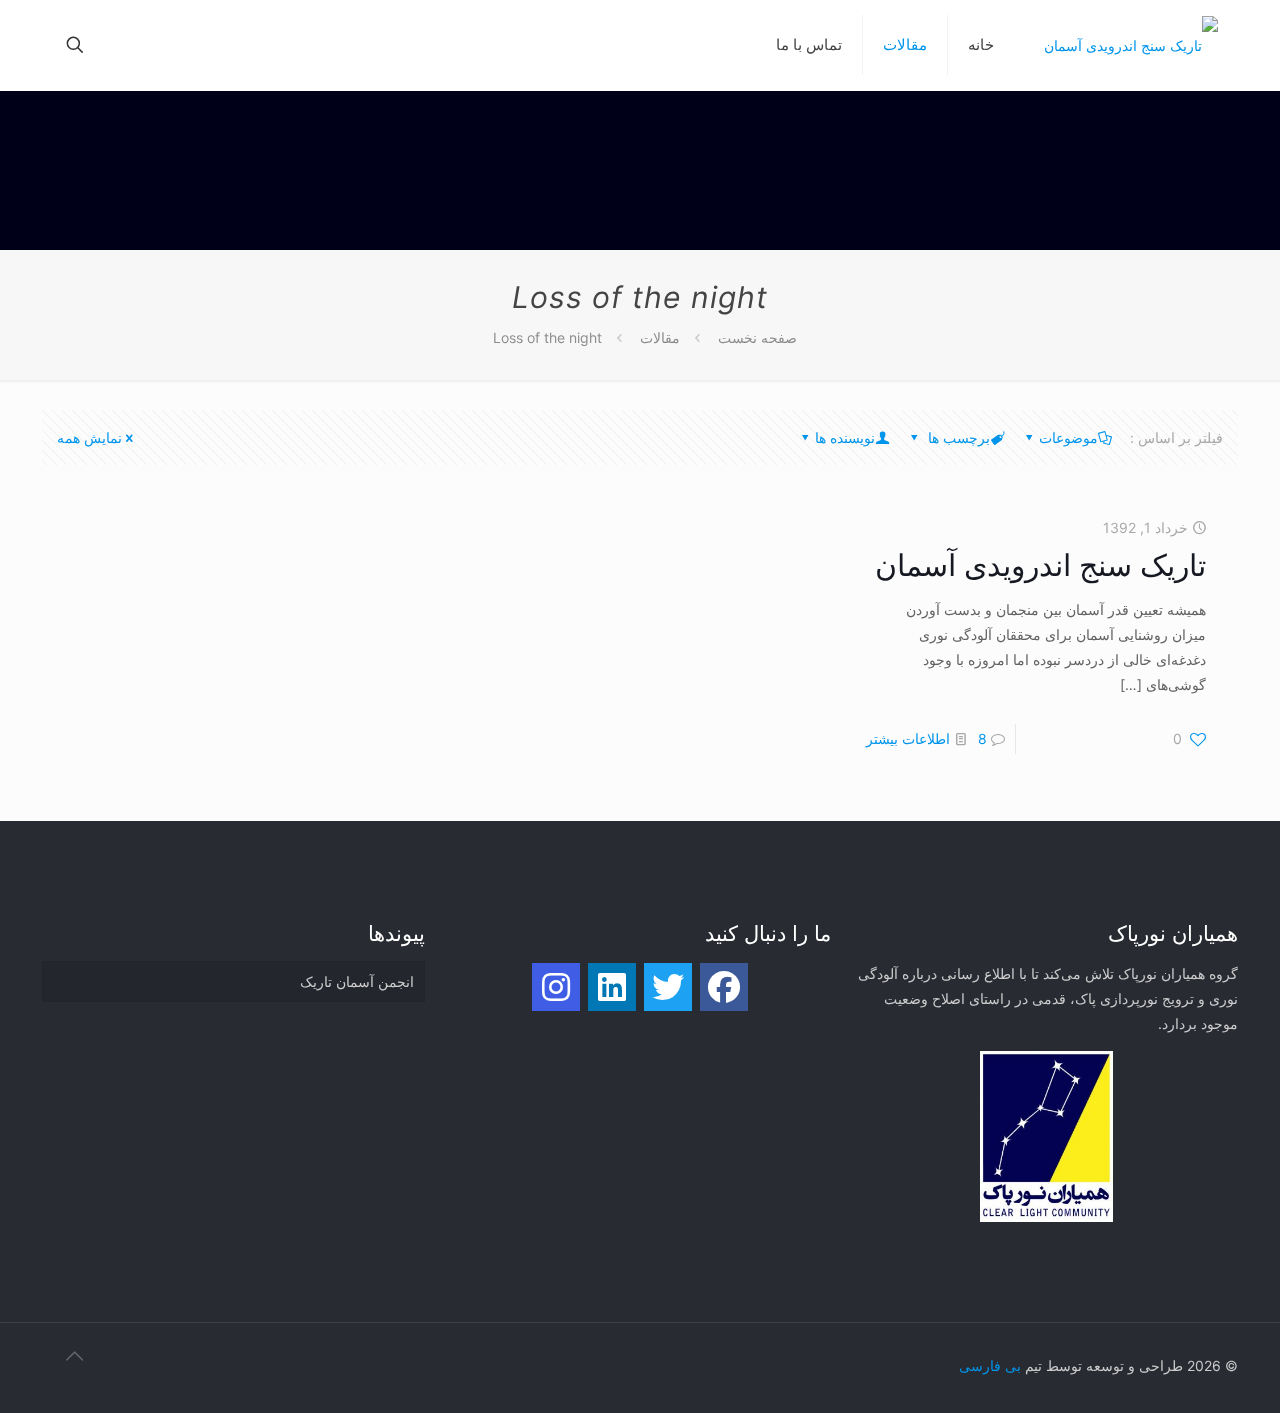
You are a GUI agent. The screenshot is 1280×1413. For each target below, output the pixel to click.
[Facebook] (724, 987)
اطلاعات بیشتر (908, 738)
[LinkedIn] (612, 987)
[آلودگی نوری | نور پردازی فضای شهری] (1131, 45)
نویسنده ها (845, 437)
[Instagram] (556, 987)
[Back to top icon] (63, 1365)
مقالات (660, 337)
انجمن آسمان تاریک (357, 981)
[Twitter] (668, 987)
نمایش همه (89, 437)
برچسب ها (957, 437)
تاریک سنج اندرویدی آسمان (1040, 565)
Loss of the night (547, 337)
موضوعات (1068, 437)
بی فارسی (990, 1365)
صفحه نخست (757, 337)
